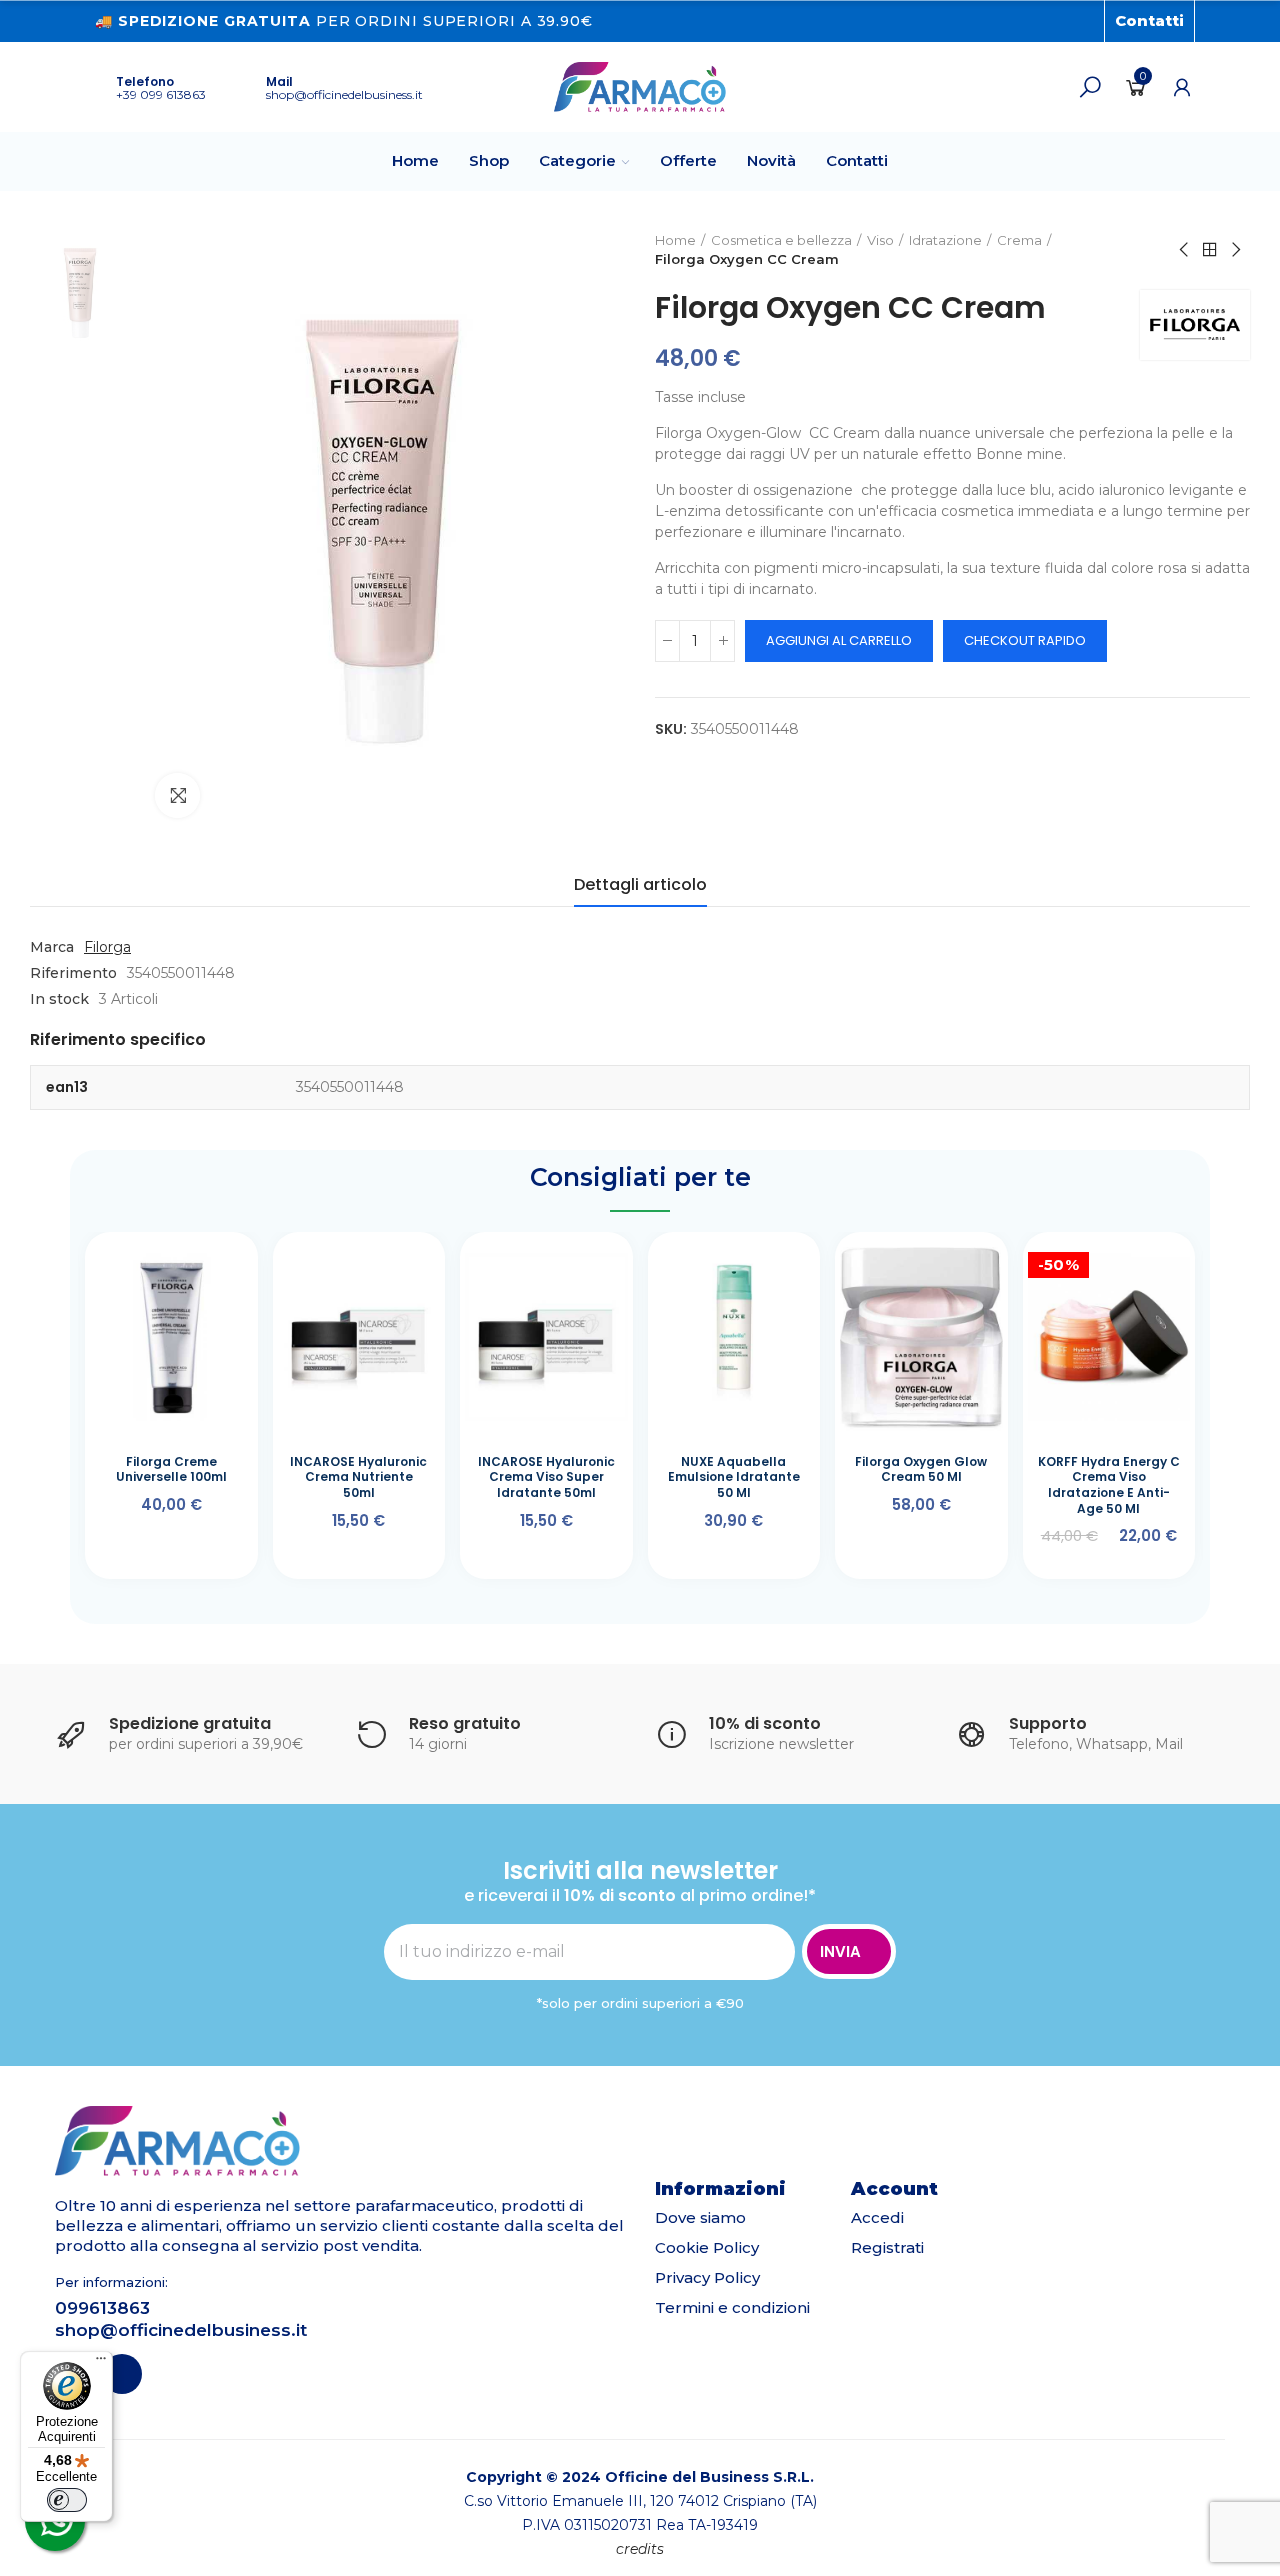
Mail (279, 81)
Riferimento (73, 973)
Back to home (1210, 250)
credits (640, 2549)
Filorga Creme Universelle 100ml (171, 1469)
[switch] (67, 2500)
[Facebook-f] (1051, 21)
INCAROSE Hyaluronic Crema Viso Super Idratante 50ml (546, 1477)
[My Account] (1182, 87)
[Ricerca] (1090, 87)
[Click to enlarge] (177, 795)
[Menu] (101, 2363)
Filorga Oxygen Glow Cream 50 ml (921, 1469)
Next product (1235, 250)
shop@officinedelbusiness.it (344, 94)
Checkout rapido (1025, 640)
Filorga (107, 947)
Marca (52, 947)
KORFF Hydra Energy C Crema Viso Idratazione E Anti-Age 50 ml (1109, 1485)
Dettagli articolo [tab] (640, 884)
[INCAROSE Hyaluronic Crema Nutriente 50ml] (359, 1338)
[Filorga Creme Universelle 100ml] (171, 1338)
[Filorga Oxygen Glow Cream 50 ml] (921, 1338)
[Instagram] (1083, 21)
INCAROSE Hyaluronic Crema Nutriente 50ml (358, 1477)
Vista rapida (203, 1272)
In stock (59, 999)
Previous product (1185, 250)
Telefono (145, 81)
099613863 (102, 2308)
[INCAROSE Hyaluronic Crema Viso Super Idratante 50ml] (546, 1338)
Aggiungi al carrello (839, 640)
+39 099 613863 (161, 94)
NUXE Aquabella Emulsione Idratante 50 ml (734, 1477)
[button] (1149, 21)
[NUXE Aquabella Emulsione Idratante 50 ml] (734, 1338)
